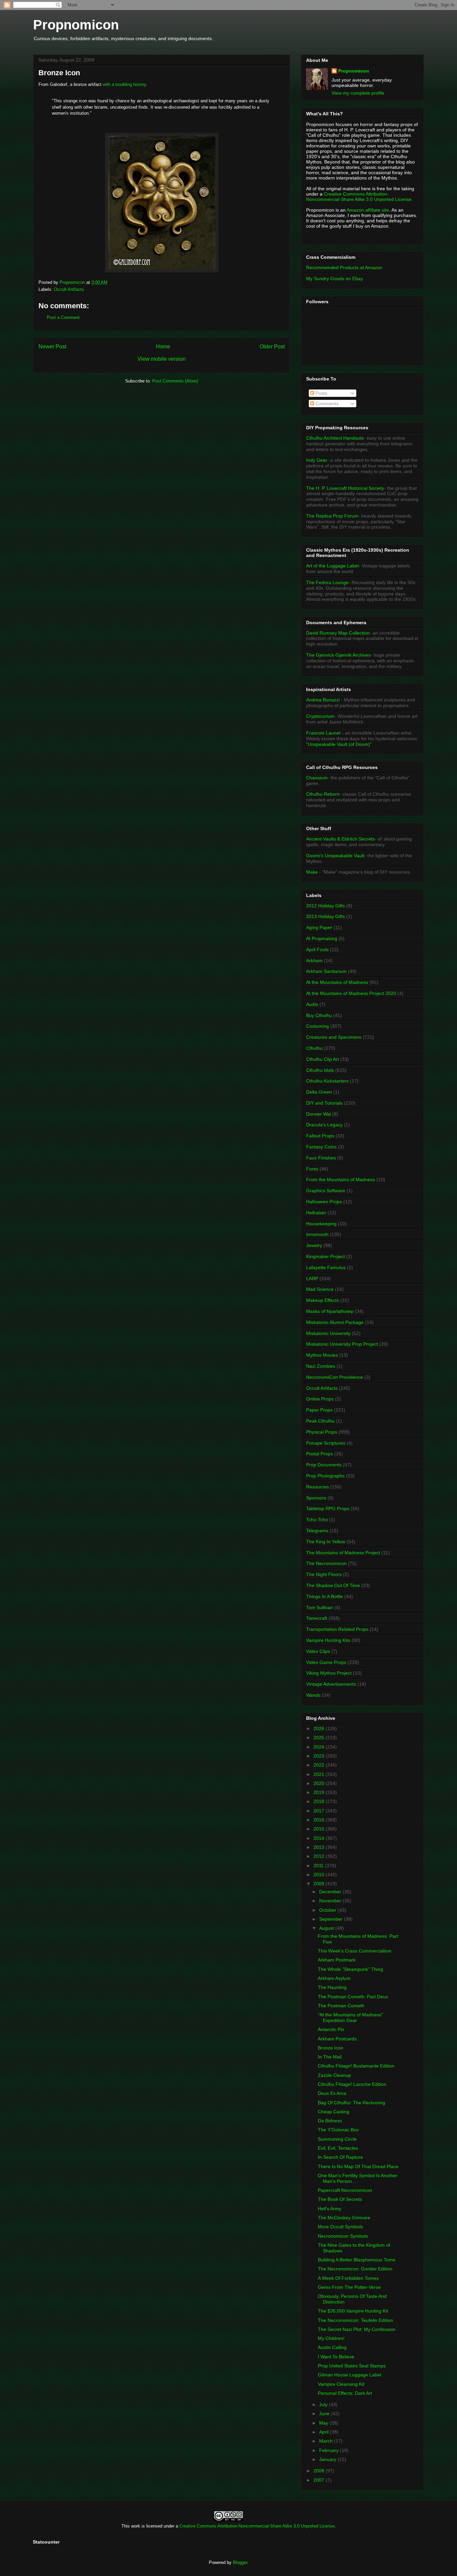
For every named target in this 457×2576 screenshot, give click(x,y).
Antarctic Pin (331, 2029)
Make (313, 872)
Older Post (272, 347)
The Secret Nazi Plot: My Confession (357, 2329)
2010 (319, 1875)
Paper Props (319, 1410)
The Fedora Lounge (327, 582)
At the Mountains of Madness (337, 982)
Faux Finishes (321, 1158)
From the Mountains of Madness (341, 1180)
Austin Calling (332, 2347)
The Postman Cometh (341, 2006)
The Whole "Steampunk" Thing (350, 1969)
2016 (319, 1820)
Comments (326, 404)
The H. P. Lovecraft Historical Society (345, 488)
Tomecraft (317, 1618)
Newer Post (52, 347)
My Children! (331, 2338)
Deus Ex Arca (332, 2093)
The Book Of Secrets (340, 2199)
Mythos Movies (322, 1355)
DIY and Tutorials (324, 1103)
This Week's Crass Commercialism (355, 1951)
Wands (313, 1695)
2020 (319, 1783)
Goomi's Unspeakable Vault (335, 856)
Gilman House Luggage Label (349, 2375)
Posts (321, 393)
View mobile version (162, 359)
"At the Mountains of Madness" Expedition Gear (350, 2018)
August (327, 1928)
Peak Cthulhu (320, 1421)
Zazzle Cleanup (334, 2075)
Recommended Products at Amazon (344, 267)
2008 (319, 2471)
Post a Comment (63, 317)
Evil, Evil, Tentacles (338, 2148)
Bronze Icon (331, 2048)
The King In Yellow (326, 1542)
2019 (319, 1792)
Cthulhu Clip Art (323, 1059)
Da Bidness (330, 2121)
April (325, 2432)
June (325, 2414)
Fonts (312, 1169)
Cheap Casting (334, 2112)
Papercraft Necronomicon (345, 2190)
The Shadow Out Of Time (333, 1585)
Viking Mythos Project (329, 1673)
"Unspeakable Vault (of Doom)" (339, 744)
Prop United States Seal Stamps (352, 2366)
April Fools (317, 949)
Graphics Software (326, 1191)
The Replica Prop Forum (332, 516)
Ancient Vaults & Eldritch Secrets (340, 839)
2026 (319, 1728)
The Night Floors (324, 1574)
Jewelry (314, 1245)
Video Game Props (326, 1662)
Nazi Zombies (321, 1366)
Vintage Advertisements (331, 1684)
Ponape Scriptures (326, 1443)
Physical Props (322, 1432)
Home (163, 347)
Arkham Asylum (334, 1978)
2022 (319, 1765)
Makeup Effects (323, 1300)
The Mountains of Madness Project (343, 1553)
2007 (319, 2480)
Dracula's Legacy (324, 1125)
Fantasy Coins (321, 1147)
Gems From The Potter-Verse (349, 2287)
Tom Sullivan (319, 1607)
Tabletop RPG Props (328, 1508)
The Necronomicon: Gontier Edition (355, 2269)
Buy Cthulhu (319, 1015)
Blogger (240, 2562)
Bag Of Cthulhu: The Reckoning (351, 2103)
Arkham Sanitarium (326, 971)
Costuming (317, 1026)
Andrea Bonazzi (323, 700)
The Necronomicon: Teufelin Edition (355, 2320)
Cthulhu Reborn (323, 794)
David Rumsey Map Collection (338, 633)
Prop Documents (324, 1465)
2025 (319, 1738)
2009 (319, 1884)
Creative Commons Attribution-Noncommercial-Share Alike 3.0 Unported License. (359, 197)
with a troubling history (124, 84)
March (327, 2441)
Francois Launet (323, 733)
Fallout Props (320, 1136)
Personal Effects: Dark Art (345, 2393)
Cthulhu (314, 1048)
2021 (319, 1774)
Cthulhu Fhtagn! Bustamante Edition (356, 2066)
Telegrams (317, 1531)
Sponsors (316, 1498)
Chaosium (317, 778)
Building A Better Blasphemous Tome (357, 2260)
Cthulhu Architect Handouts (335, 438)
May (324, 2423)
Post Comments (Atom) (175, 381)
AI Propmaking (322, 938)
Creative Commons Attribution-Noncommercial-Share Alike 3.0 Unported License (257, 2526)
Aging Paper (319, 927)
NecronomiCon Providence (335, 1377)
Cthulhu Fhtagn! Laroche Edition (352, 2084)
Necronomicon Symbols (343, 2236)
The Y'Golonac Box (338, 2130)
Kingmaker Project (326, 1256)
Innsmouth (317, 1234)
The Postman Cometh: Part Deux (353, 1997)
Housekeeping (321, 1224)
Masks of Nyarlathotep (330, 1311)
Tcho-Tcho (317, 1520)
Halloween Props (324, 1202)
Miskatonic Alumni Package (335, 1322)
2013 (319, 1847)
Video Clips (318, 1651)
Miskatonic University (328, 1333)
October (328, 1910)
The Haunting (332, 1987)
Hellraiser (316, 1213)
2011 (319, 1866)
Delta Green (319, 1092)
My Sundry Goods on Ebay (335, 278)
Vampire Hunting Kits (328, 1640)
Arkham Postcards (337, 2039)
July (324, 2404)
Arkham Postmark (337, 1960)
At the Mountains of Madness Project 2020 (351, 993)
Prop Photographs (325, 1476)
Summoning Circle (337, 2139)
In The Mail (330, 2057)
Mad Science (320, 1289)
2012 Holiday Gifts (326, 906)
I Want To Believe (336, 2357)
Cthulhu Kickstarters (327, 1081)
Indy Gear (317, 460)
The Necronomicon (326, 1563)
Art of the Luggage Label (332, 566)
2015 (319, 1829)
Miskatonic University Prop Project (342, 1344)
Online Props (320, 1399)
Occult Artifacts (69, 289)
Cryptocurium (320, 716)
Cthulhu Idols (320, 1070)
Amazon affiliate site (368, 210)
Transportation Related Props (337, 1629)
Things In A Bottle (325, 1596)
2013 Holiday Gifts (326, 916)
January (328, 2459)
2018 (319, 1801)
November (331, 1901)
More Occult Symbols (340, 2227)
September (332, 1919)
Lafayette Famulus (326, 1267)
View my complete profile (358, 93)
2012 (319, 1856)
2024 (319, 1747)
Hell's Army (330, 2209)
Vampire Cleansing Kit (341, 2384)
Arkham (314, 961)
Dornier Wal (318, 1114)
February (330, 2450)
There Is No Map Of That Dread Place (358, 2166)
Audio (312, 1004)
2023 (319, 1756)
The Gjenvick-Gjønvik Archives (338, 655)
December (331, 1892)
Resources (317, 1487)
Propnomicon (76, 25)
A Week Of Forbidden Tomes (348, 2278)
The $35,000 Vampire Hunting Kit (353, 2311)
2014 (319, 1838)
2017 (319, 1811)
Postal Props (319, 1454)
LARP (312, 1278)
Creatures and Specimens (334, 1037)
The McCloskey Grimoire (344, 2218)
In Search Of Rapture (340, 2157)
